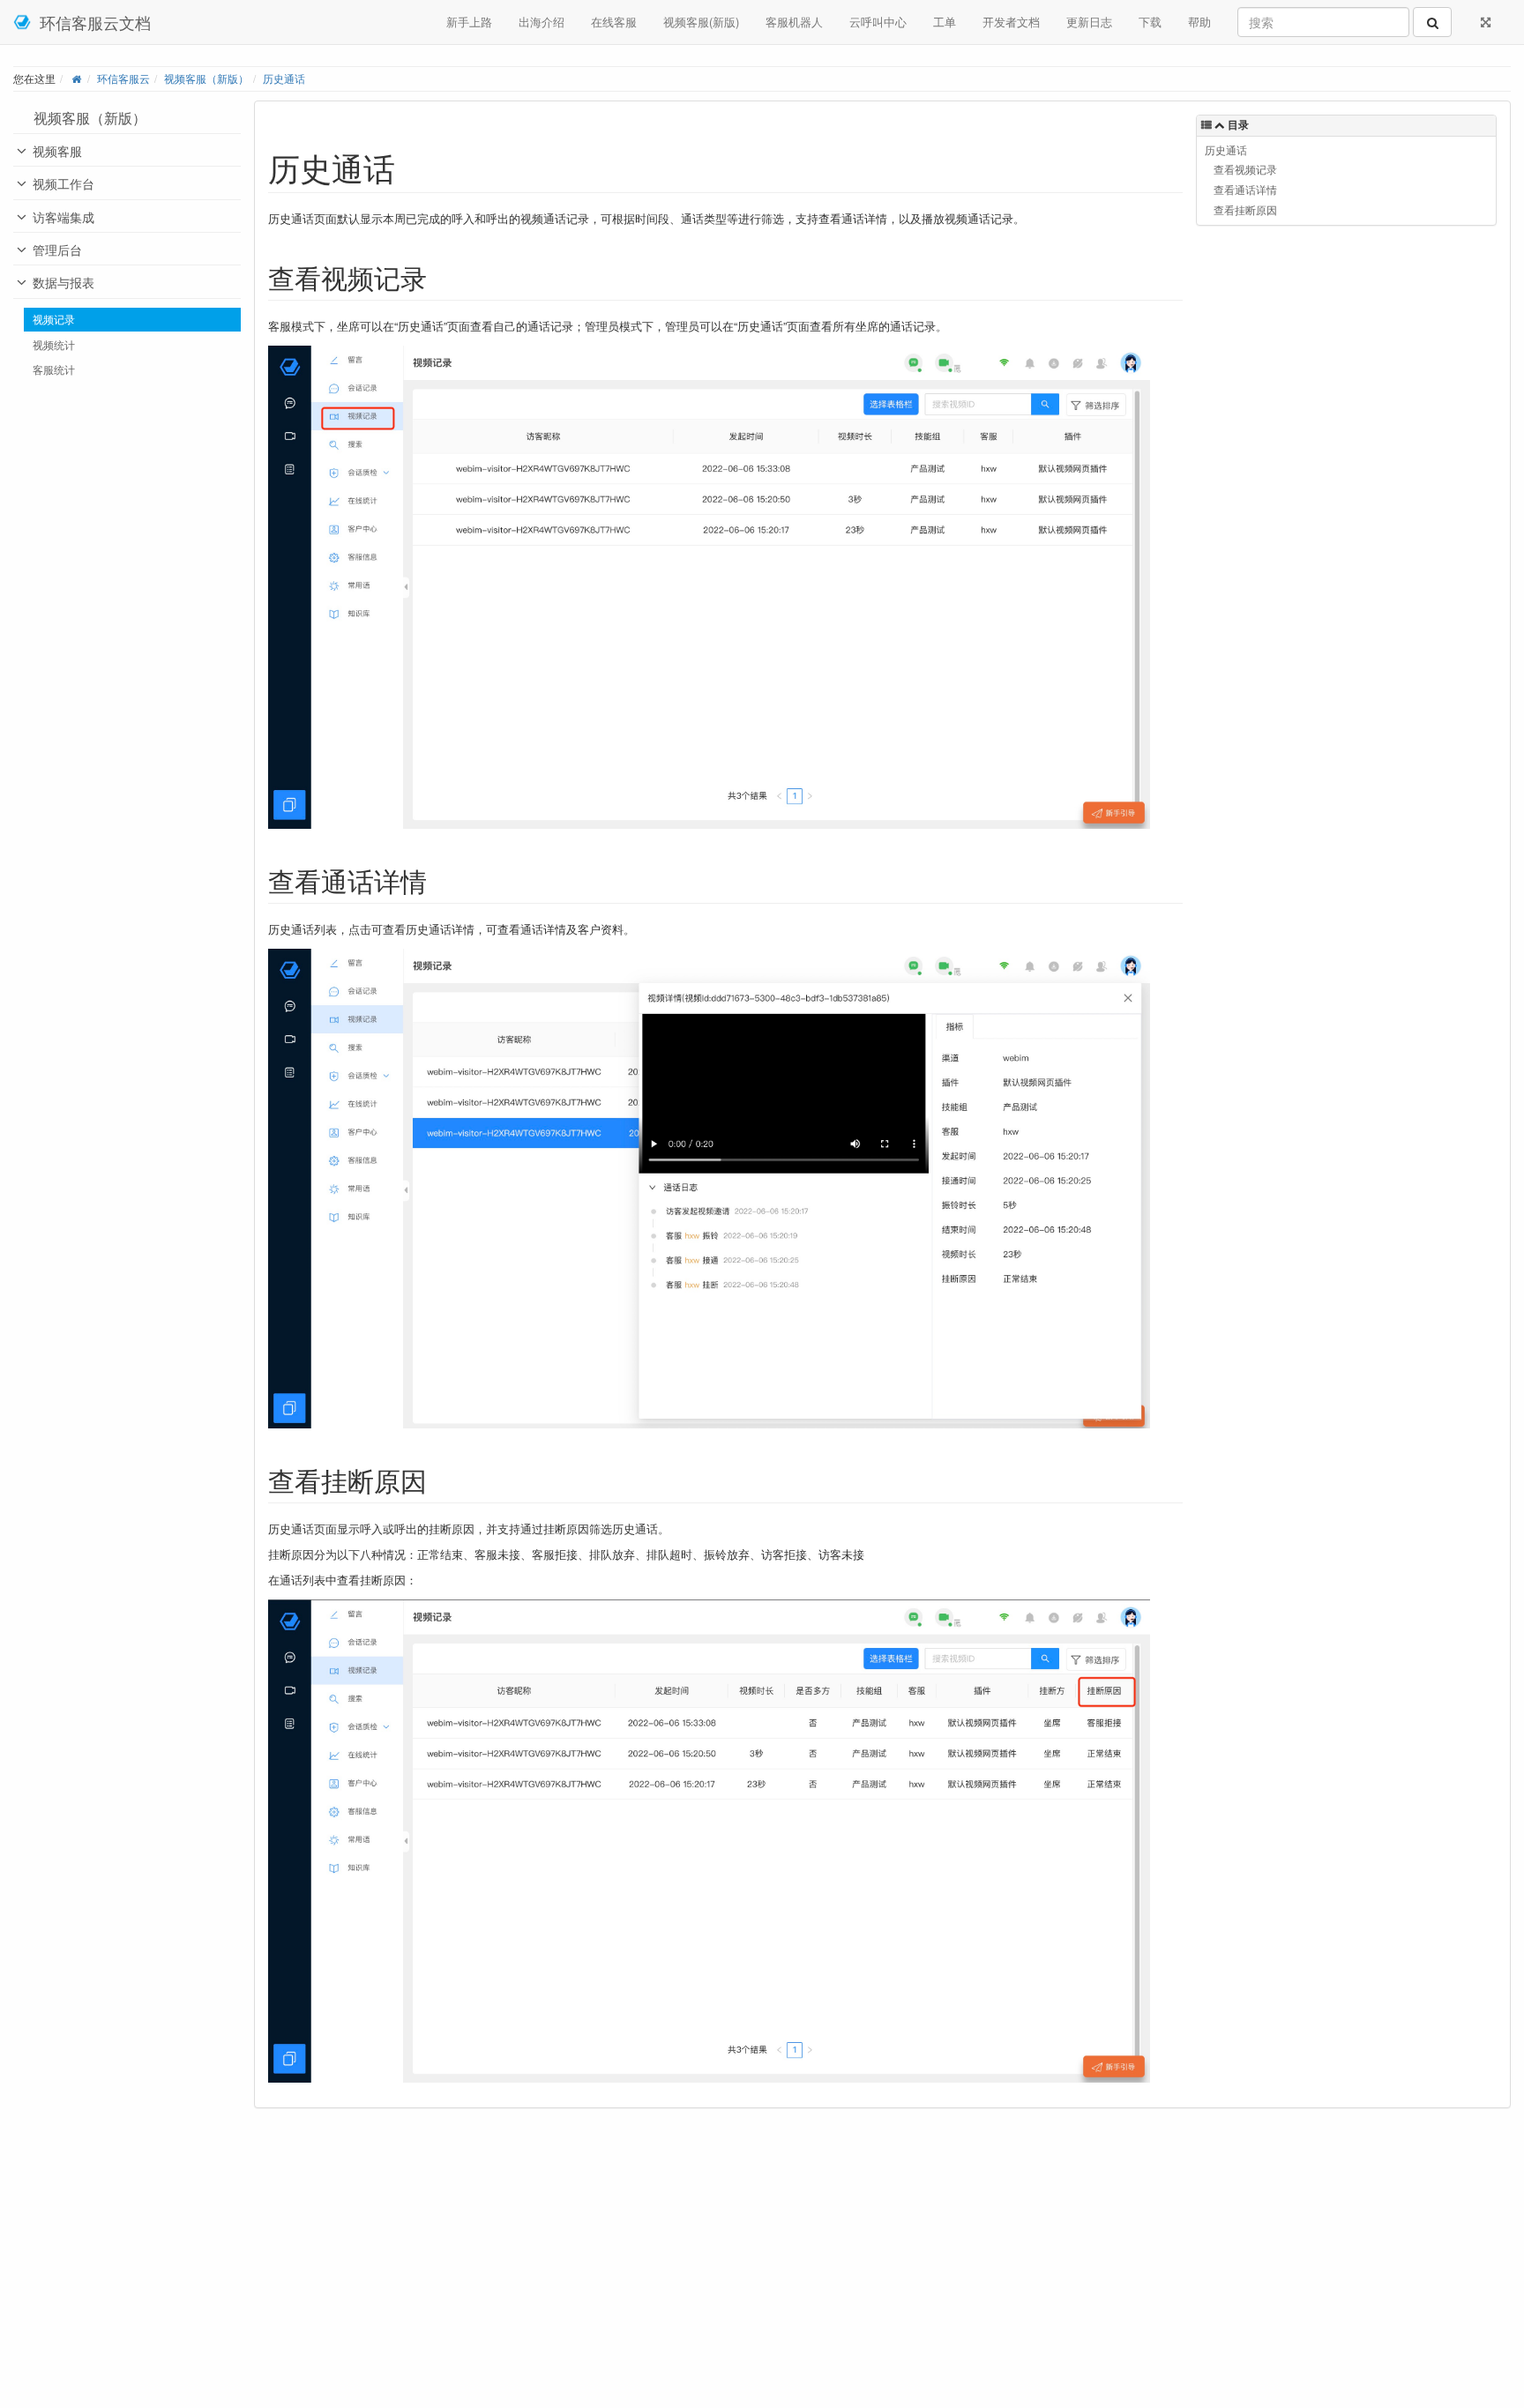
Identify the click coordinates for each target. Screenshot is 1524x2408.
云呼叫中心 (878, 22)
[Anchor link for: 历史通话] (411, 167)
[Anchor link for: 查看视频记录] (440, 277)
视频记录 (54, 319)
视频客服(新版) (701, 22)
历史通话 (284, 78)
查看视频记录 (1245, 169)
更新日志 (1089, 22)
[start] (76, 78)
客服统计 (54, 369)
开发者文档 (1011, 22)
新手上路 (469, 22)
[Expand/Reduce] (1486, 22)
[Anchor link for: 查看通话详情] (440, 880)
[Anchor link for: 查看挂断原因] (440, 1480)
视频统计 (54, 345)
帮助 (1199, 22)
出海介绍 (542, 22)
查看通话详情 (1245, 190)
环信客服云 (123, 78)
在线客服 (614, 22)
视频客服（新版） (206, 78)
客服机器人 (794, 22)
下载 (1150, 22)
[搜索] (1432, 22)
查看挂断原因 (1245, 210)
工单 (945, 22)
